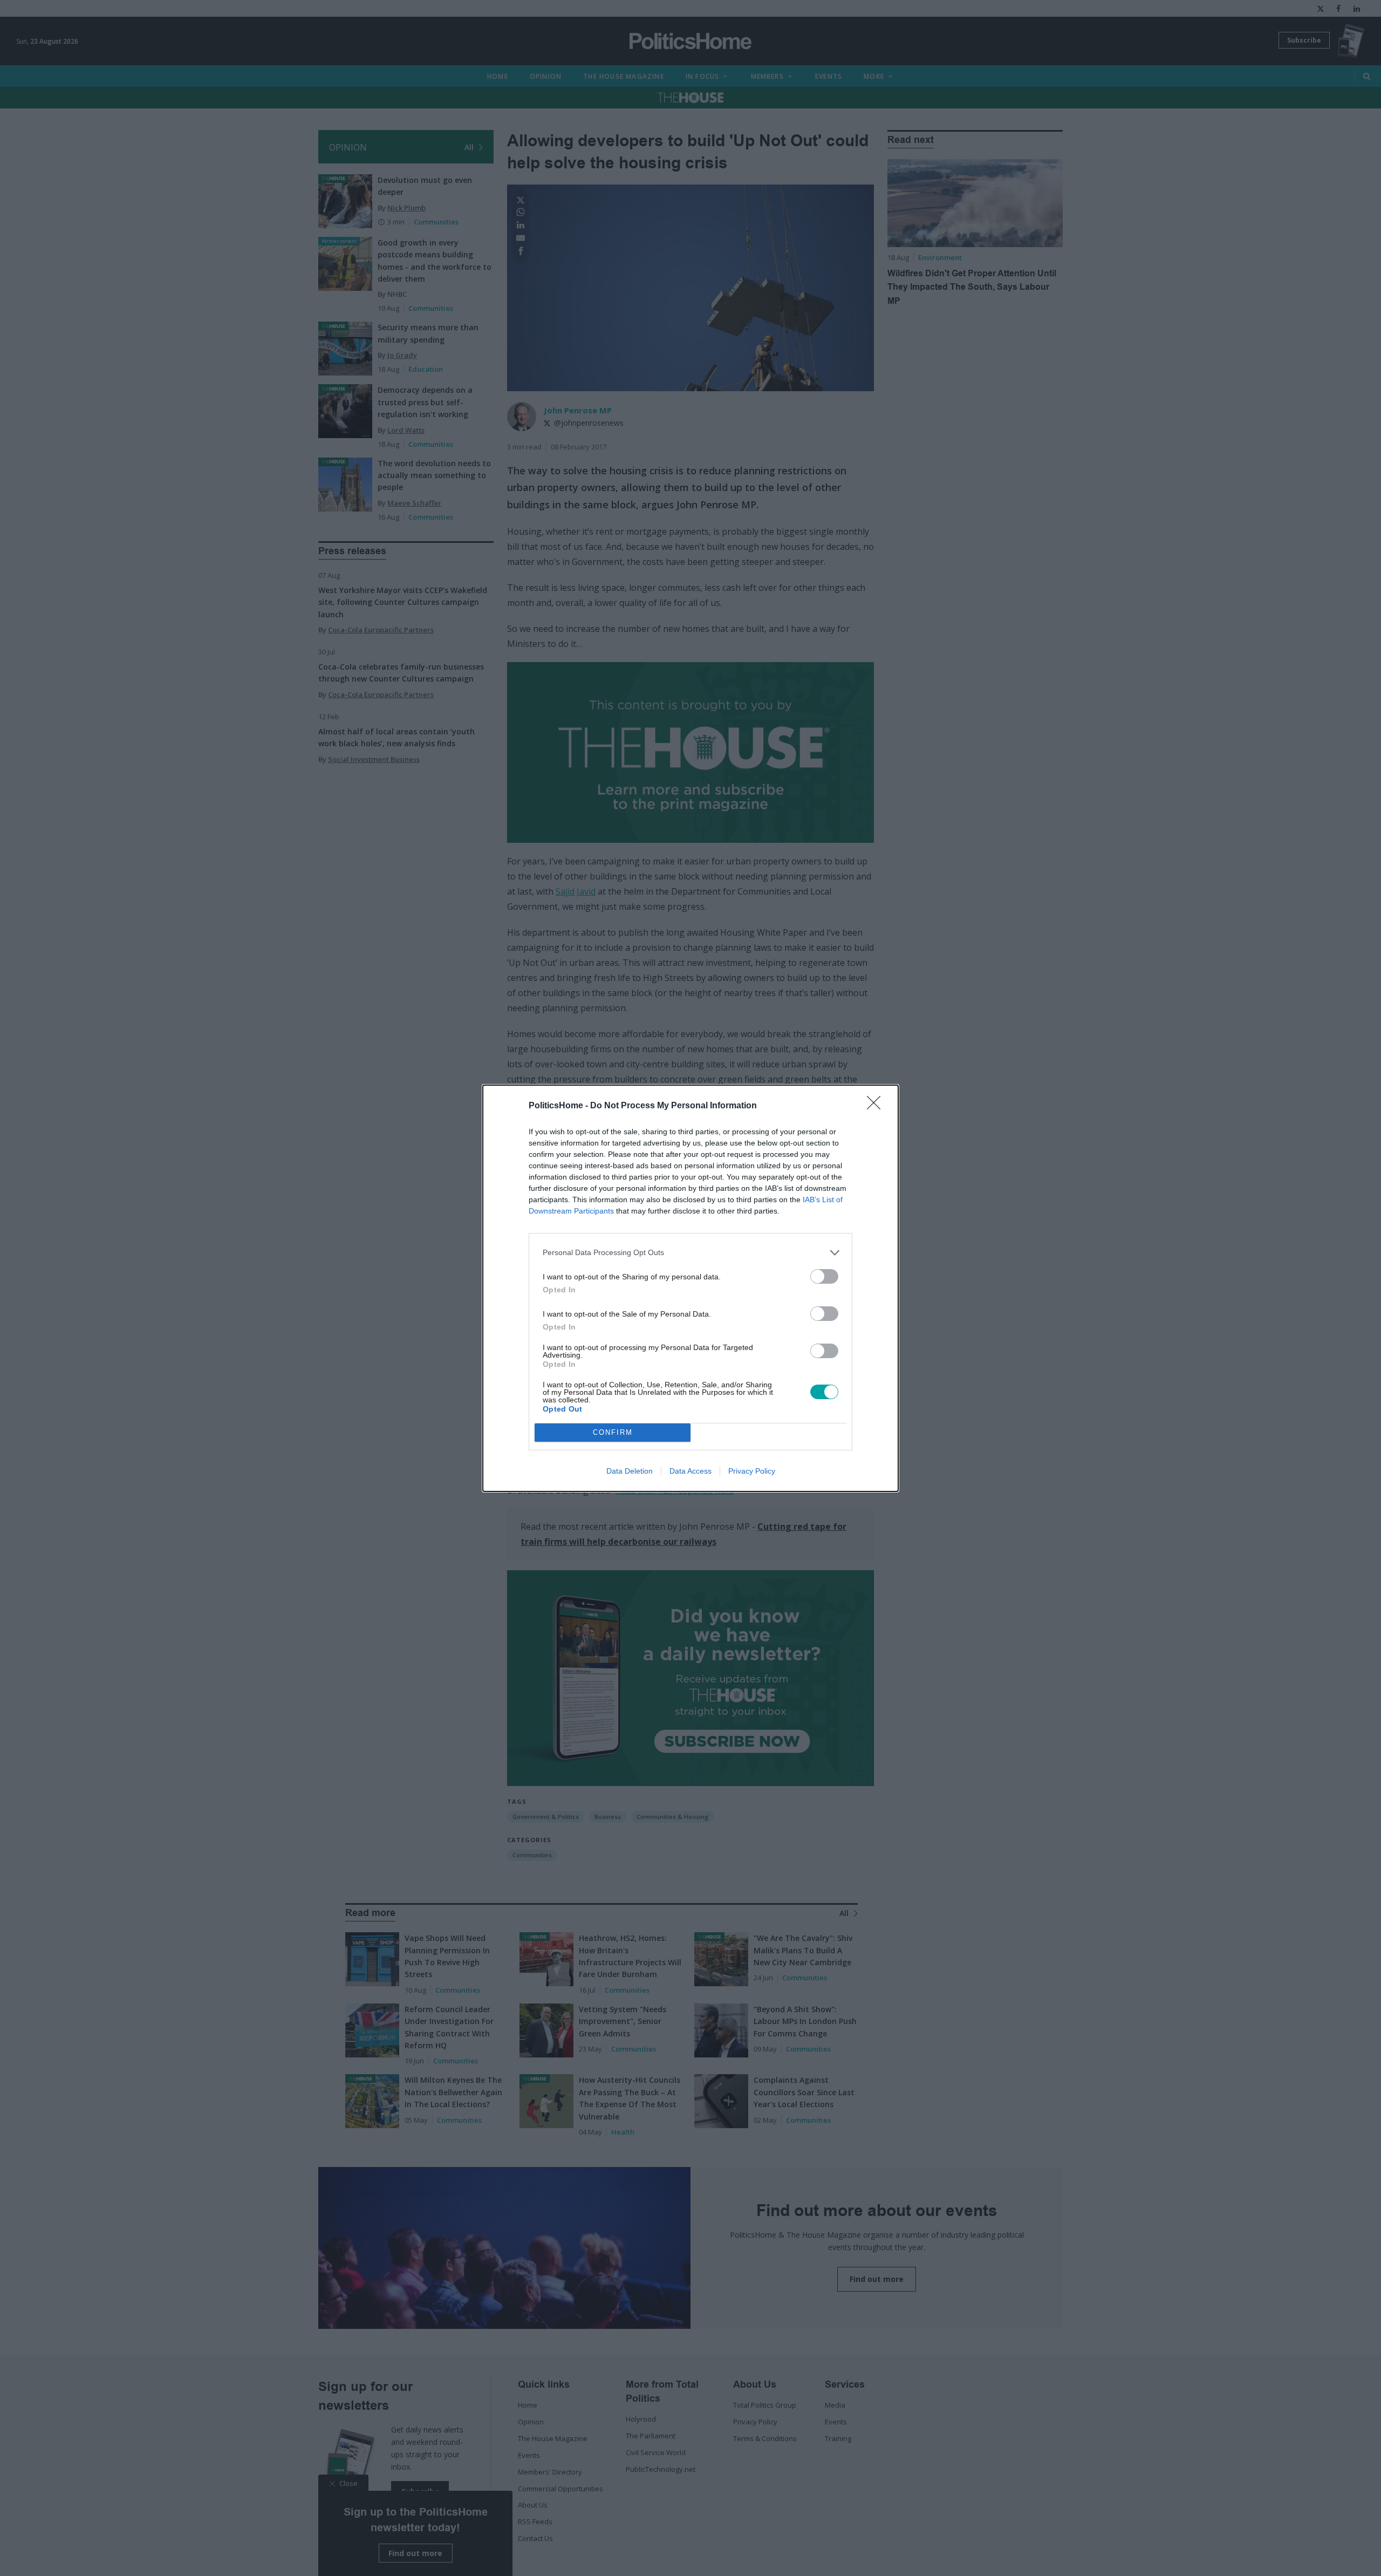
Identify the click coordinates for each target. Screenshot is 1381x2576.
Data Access (690, 1471)
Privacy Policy (752, 1471)
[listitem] (690, 1253)
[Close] (877, 1106)
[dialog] (690, 1288)
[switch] (824, 1276)
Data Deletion (630, 1471)
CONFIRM (613, 1432)
